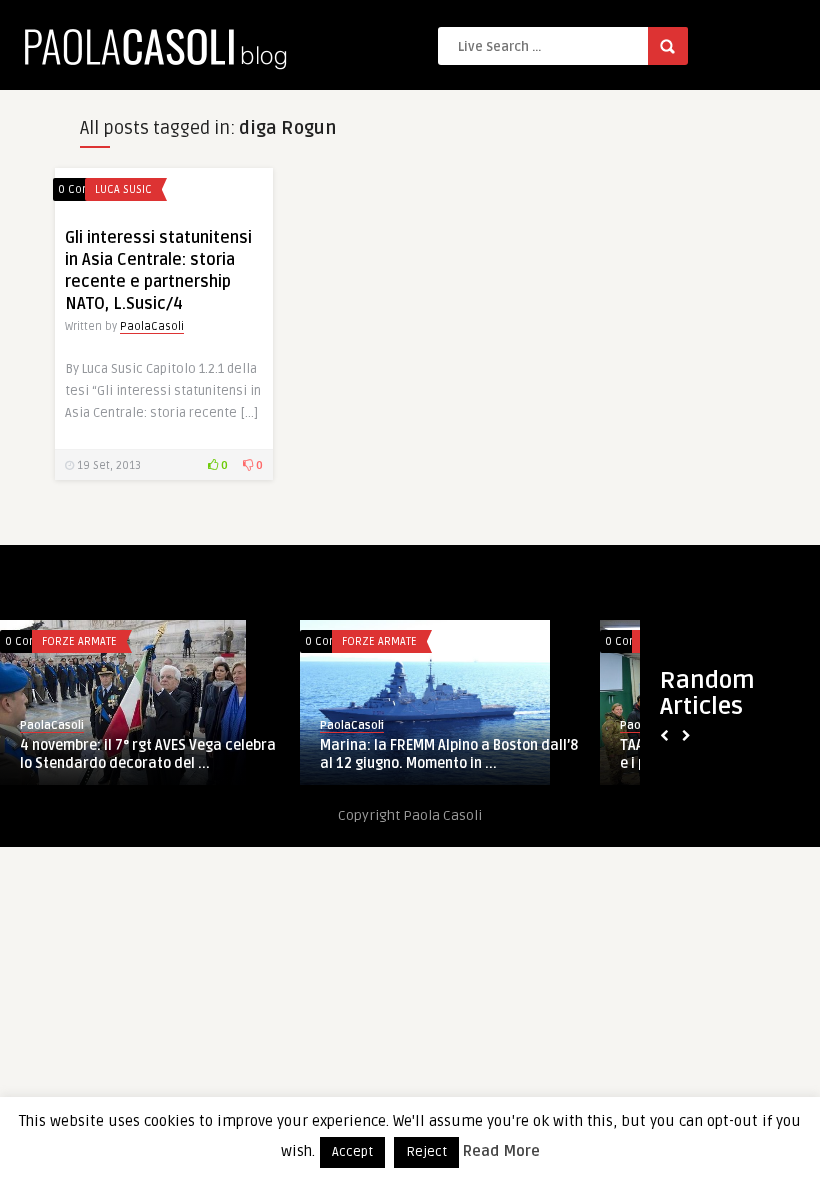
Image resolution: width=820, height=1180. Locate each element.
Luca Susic (123, 189)
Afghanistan (238, 641)
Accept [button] (352, 1152)
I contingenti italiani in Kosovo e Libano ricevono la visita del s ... (612, 754)
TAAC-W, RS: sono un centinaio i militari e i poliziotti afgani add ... (310, 754)
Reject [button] (426, 1152)
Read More (501, 1151)
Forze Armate (543, 641)
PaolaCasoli (152, 326)
